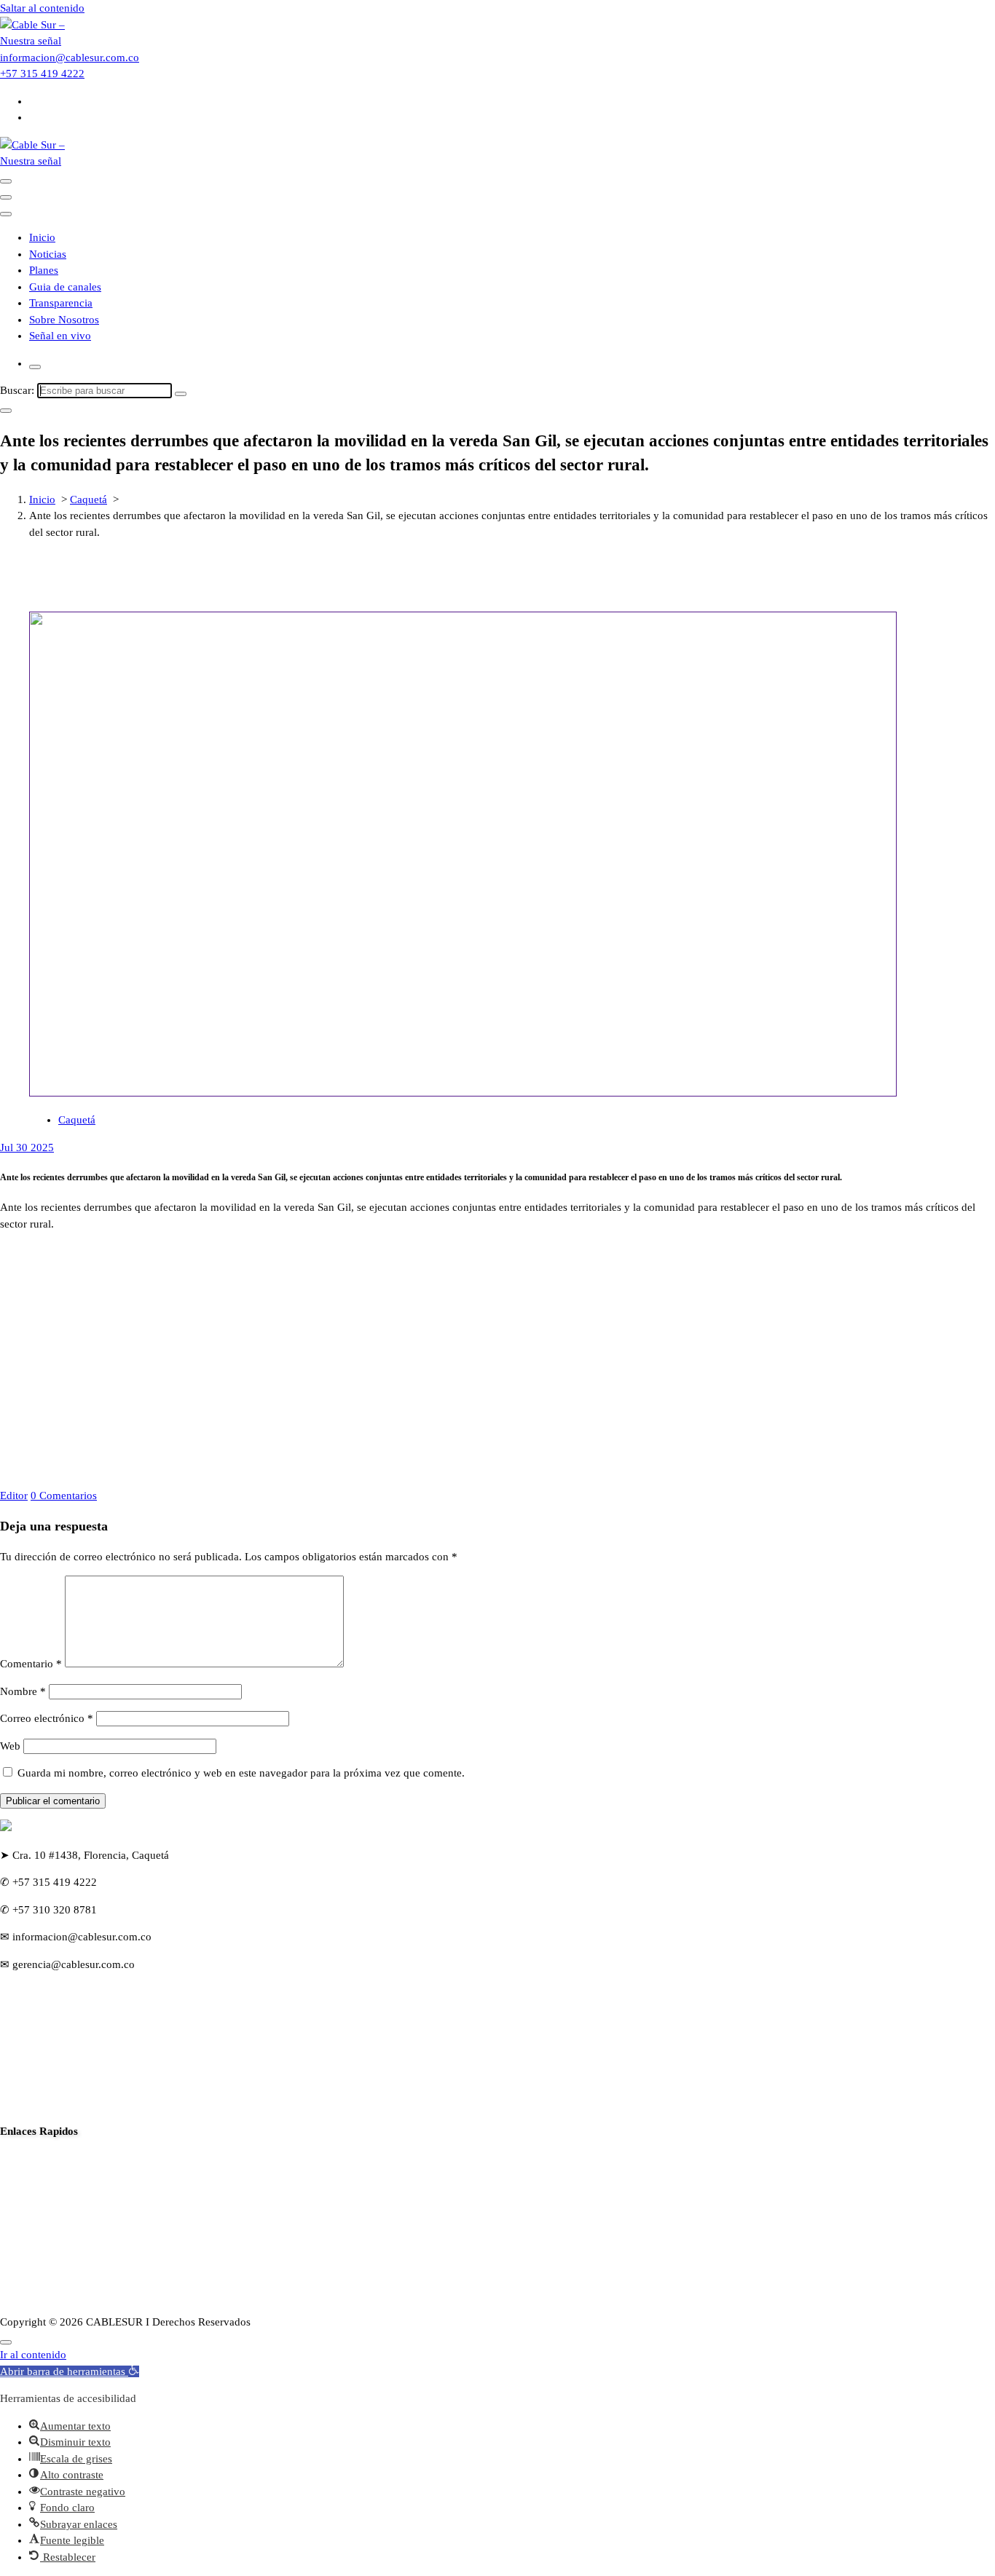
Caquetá (89, 499)
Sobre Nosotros (64, 320)
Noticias (48, 254)
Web (10, 1746)
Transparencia (61, 303)
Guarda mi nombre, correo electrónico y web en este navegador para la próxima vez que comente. (241, 1773)
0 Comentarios (64, 1496)
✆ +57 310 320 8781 (48, 1910)
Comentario (31, 1664)
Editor (14, 1496)
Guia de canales (65, 287)
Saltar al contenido (42, 8)
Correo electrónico (47, 1718)
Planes (44, 270)
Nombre (23, 1691)
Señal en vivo (60, 336)
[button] (70, 2371)
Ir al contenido (33, 2355)
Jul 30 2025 (27, 1147)
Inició (13, 2158)
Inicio (42, 237)
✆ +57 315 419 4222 (48, 1882)
